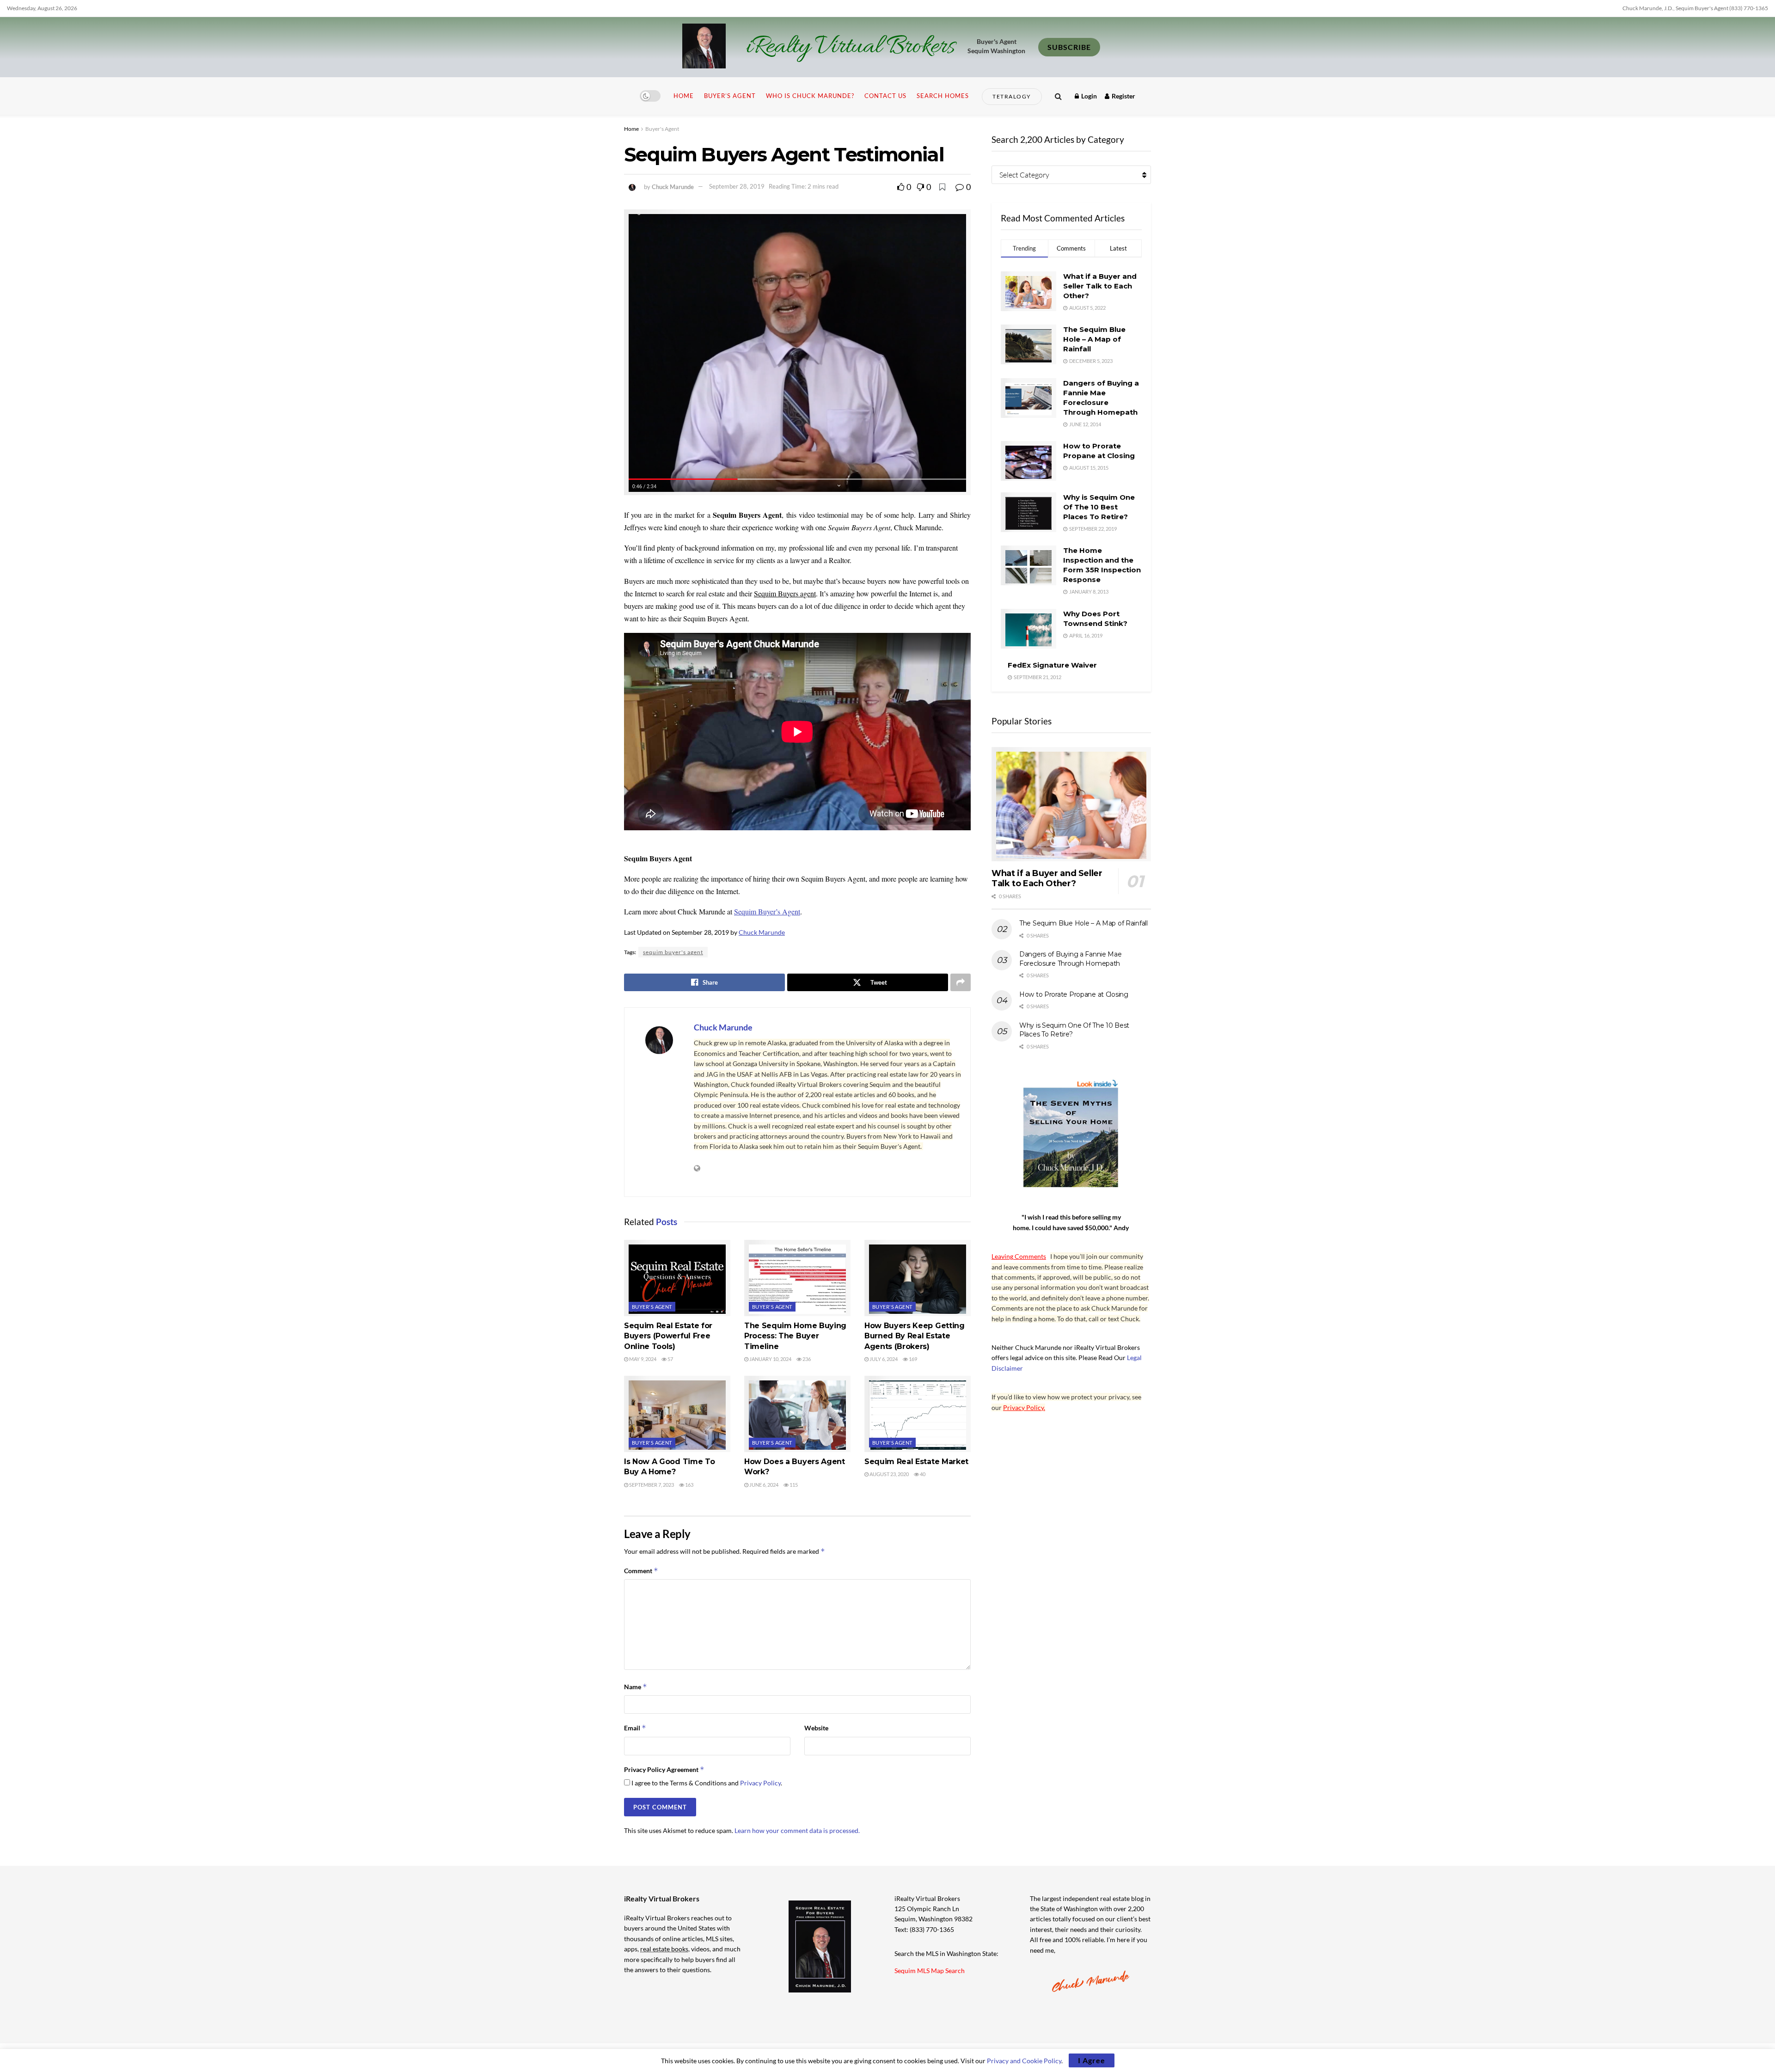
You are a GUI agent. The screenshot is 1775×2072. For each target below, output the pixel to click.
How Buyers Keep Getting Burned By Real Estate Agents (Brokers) (915, 1336)
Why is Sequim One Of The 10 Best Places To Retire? (1099, 507)
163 (689, 1485)
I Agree (1092, 2060)
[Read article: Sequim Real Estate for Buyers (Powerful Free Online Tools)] (677, 1278)
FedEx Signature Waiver (1052, 665)
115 (793, 1485)
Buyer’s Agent (730, 96)
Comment (641, 1571)
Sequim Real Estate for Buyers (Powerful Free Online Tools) (668, 1336)
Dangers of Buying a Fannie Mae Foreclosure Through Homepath (1071, 959)
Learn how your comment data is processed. (797, 1830)
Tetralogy (1012, 96)
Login (1088, 96)
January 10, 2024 (770, 1359)
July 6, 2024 (883, 1359)
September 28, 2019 (737, 186)
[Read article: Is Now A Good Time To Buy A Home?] (677, 1414)
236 (806, 1359)
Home (684, 96)
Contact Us (885, 96)
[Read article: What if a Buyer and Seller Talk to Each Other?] (1071, 804)
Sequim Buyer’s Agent (767, 911)
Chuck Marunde (673, 186)
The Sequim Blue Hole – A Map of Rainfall (1094, 339)
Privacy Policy (760, 1783)
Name (636, 1687)
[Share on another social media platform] (961, 982)
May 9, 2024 (642, 1359)
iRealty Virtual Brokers (850, 47)
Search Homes (943, 96)
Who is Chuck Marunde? (810, 96)
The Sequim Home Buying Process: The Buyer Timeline (795, 1336)
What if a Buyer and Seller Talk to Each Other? (1100, 286)
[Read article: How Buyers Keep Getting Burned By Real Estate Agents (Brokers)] (918, 1278)
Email (635, 1728)
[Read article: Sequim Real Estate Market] (918, 1414)
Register (1123, 96)
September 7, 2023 (651, 1485)
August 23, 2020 (889, 1474)
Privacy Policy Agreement (664, 1769)
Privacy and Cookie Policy (1024, 2061)
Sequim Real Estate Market (916, 1462)
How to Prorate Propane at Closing (1074, 994)
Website (816, 1728)
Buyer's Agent (662, 129)
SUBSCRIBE (1069, 47)
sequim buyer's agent (673, 952)
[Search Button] (1058, 96)
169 (912, 1359)
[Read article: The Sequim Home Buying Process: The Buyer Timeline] (797, 1278)
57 (670, 1359)
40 (922, 1474)
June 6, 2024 (763, 1485)
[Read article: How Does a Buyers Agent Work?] (797, 1414)
